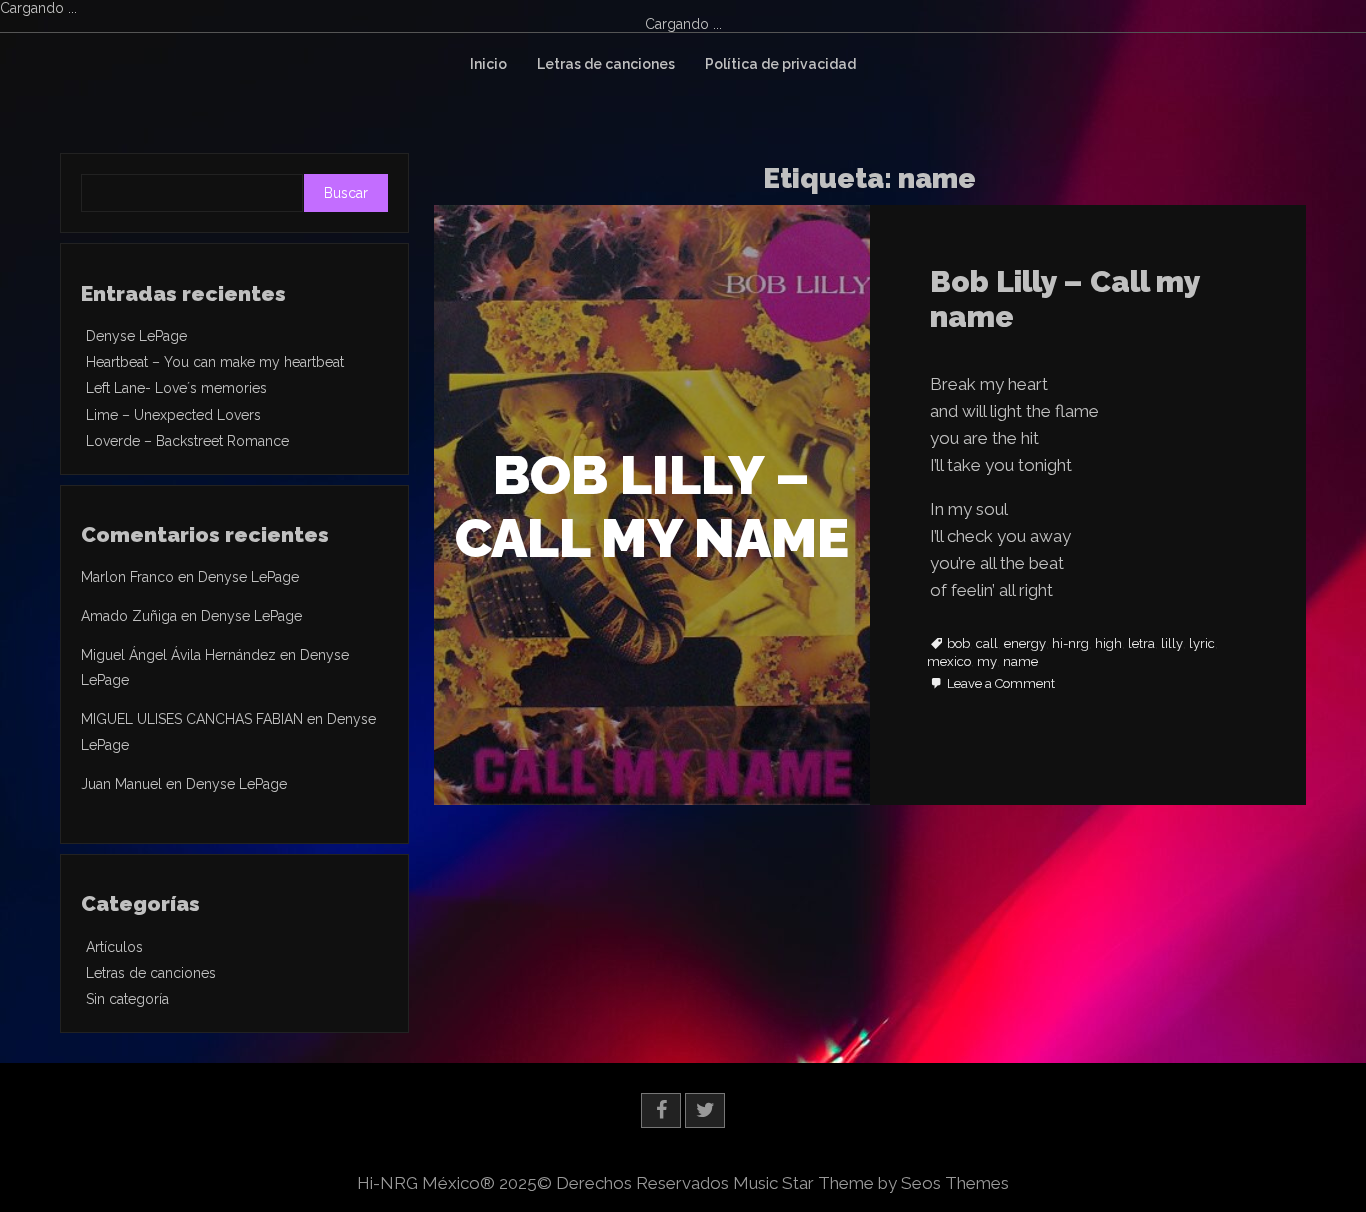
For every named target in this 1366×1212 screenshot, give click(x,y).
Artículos (114, 947)
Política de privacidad (780, 64)
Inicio (488, 64)
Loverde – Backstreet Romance (187, 441)
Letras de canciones (606, 64)
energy (1025, 644)
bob (958, 644)
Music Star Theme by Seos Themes (871, 1183)
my (987, 662)
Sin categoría (127, 999)
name (1020, 662)
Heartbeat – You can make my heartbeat (215, 362)
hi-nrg (1070, 644)
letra (1141, 644)
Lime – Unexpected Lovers (173, 415)
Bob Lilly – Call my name (1065, 299)
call (987, 644)
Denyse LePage (136, 336)
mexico (949, 662)
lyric (1202, 644)
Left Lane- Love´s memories (176, 388)
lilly (1172, 644)
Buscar (346, 193)
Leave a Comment (1001, 684)
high (1108, 644)
